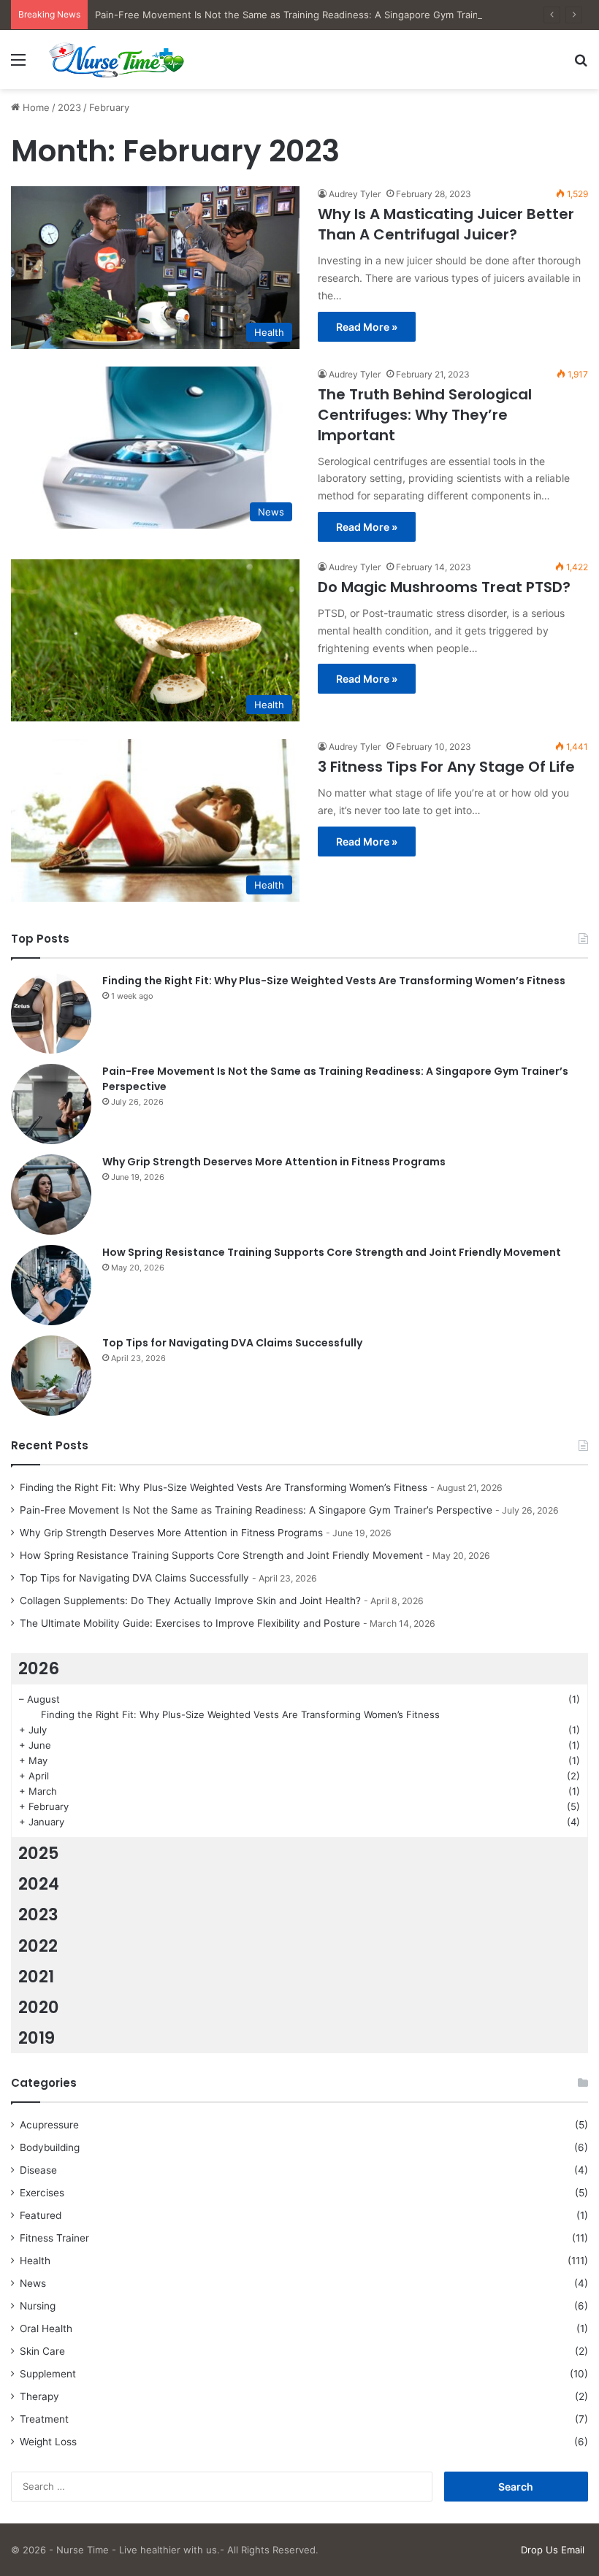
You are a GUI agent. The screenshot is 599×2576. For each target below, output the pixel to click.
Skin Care (42, 2351)
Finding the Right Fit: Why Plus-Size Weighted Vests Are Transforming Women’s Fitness (334, 981)
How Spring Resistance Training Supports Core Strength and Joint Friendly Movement (332, 1252)
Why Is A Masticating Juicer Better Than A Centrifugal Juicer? (446, 224)
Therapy (39, 2396)
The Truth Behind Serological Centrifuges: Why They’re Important (425, 415)
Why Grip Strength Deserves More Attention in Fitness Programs (274, 1162)
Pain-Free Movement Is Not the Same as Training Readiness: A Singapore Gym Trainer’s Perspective (323, 15)
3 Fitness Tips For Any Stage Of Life (448, 767)
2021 (36, 1977)
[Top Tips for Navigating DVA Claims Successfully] (51, 1376)
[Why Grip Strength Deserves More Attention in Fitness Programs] (51, 1195)
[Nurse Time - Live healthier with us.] (117, 60)
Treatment (44, 2419)
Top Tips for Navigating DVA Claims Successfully (232, 1343)
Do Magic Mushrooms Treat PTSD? (444, 587)
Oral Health (46, 2328)
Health (35, 2261)
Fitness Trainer (54, 2238)
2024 (39, 1884)
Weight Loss (48, 2442)
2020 (39, 2007)
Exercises (42, 2193)
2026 (39, 1668)
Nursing (38, 2306)
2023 (69, 107)
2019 (37, 2038)
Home (35, 107)
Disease (38, 2170)
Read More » (367, 327)
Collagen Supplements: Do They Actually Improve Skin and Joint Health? (190, 1601)
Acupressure (49, 2125)
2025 (39, 1853)
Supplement (48, 2374)
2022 (38, 1946)
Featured (41, 2215)
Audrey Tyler (355, 194)
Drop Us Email (553, 2550)
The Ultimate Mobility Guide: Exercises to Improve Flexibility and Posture (190, 1623)
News (33, 2283)
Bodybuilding (50, 2147)
